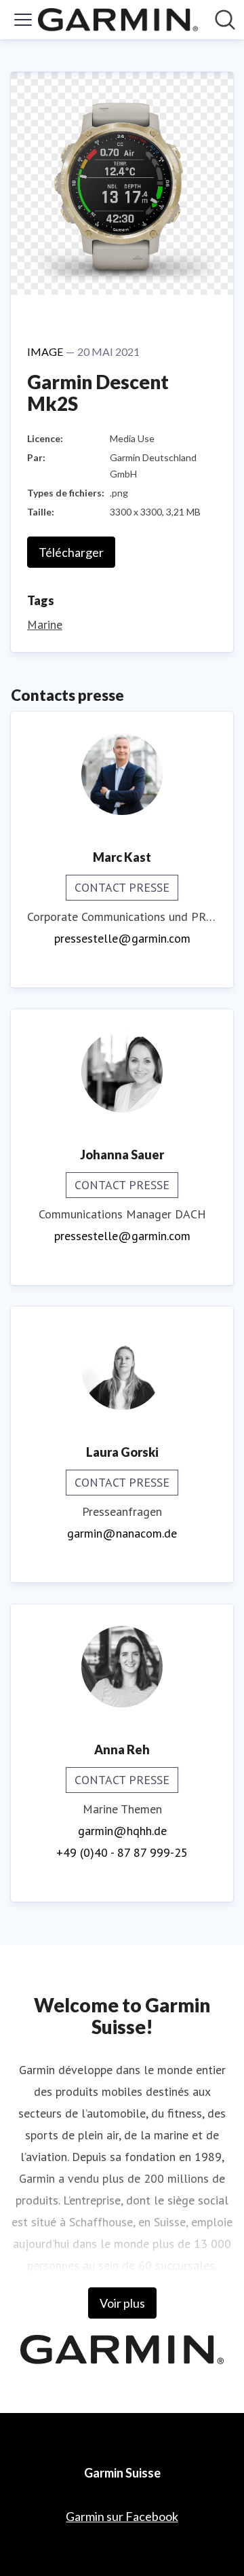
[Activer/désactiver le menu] (23, 20)
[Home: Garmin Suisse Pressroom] (118, 20)
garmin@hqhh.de (122, 1831)
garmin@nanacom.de (122, 1533)
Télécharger (71, 552)
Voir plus (122, 2303)
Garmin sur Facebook (122, 2516)
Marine (45, 624)
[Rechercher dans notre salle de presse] (225, 20)
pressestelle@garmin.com (122, 938)
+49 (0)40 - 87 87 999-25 (122, 1852)
